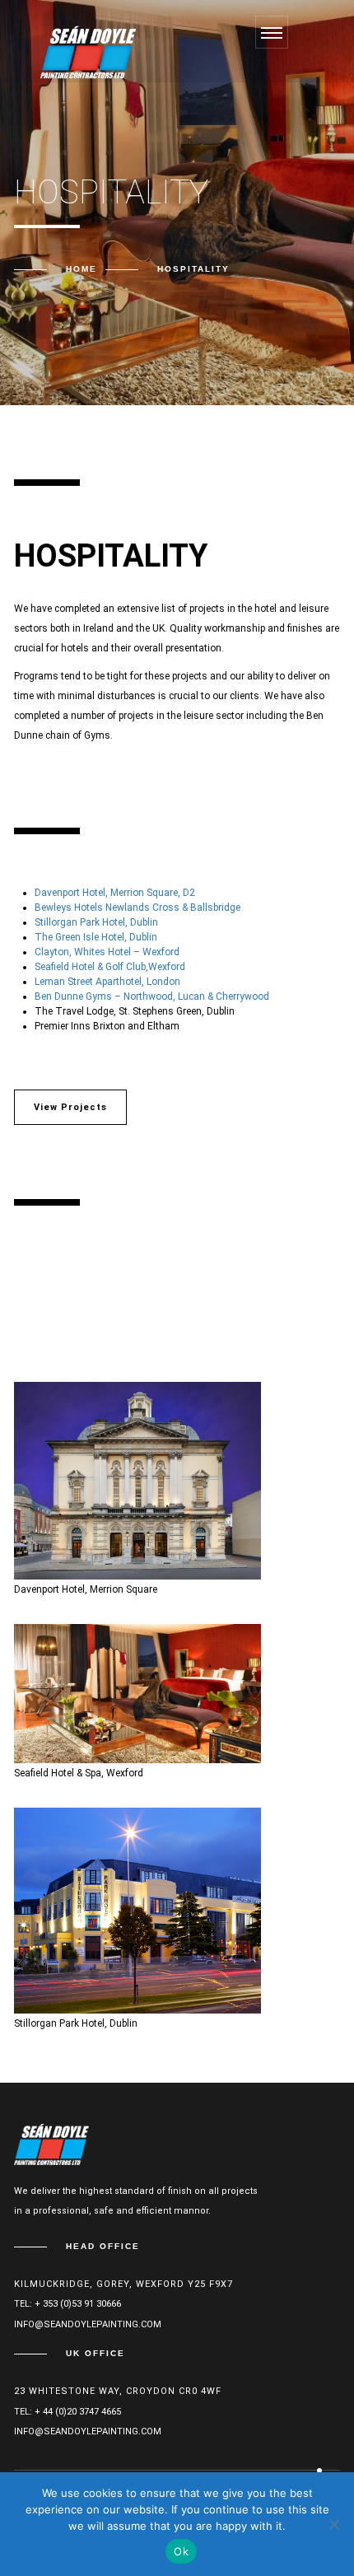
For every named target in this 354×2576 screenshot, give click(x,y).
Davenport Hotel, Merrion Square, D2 (115, 893)
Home (82, 269)
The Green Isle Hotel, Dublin (96, 937)
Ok (181, 2551)
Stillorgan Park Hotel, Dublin (96, 922)
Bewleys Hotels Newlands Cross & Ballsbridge (137, 908)
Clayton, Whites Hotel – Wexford (107, 952)
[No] (333, 2524)
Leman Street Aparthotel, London (107, 982)
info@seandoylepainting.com (88, 2324)
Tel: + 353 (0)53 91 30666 (68, 2304)
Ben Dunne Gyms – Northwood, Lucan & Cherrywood (152, 996)
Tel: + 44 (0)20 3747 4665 (68, 2412)
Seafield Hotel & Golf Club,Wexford (110, 967)
